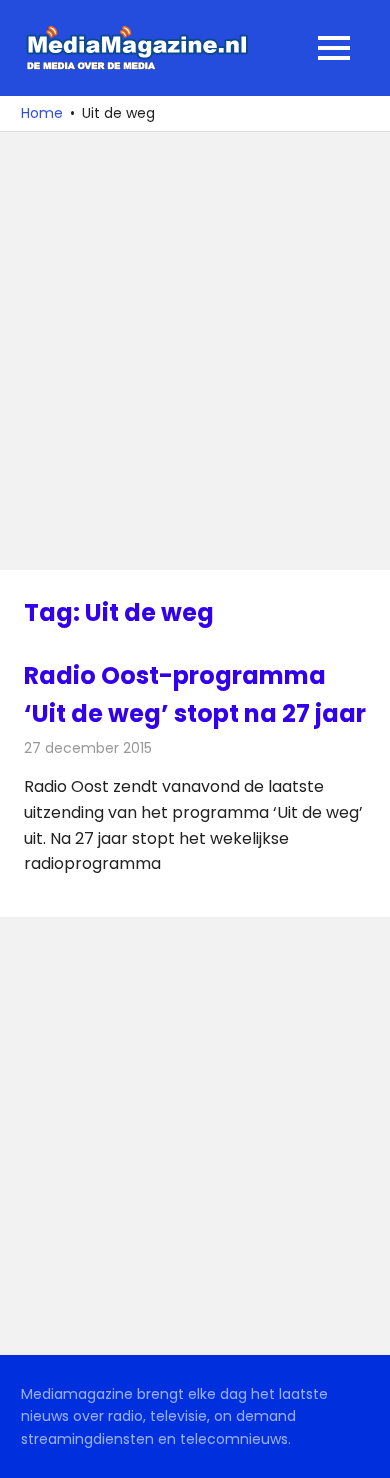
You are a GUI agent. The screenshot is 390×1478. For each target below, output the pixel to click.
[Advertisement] (195, 351)
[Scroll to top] (360, 1448)
